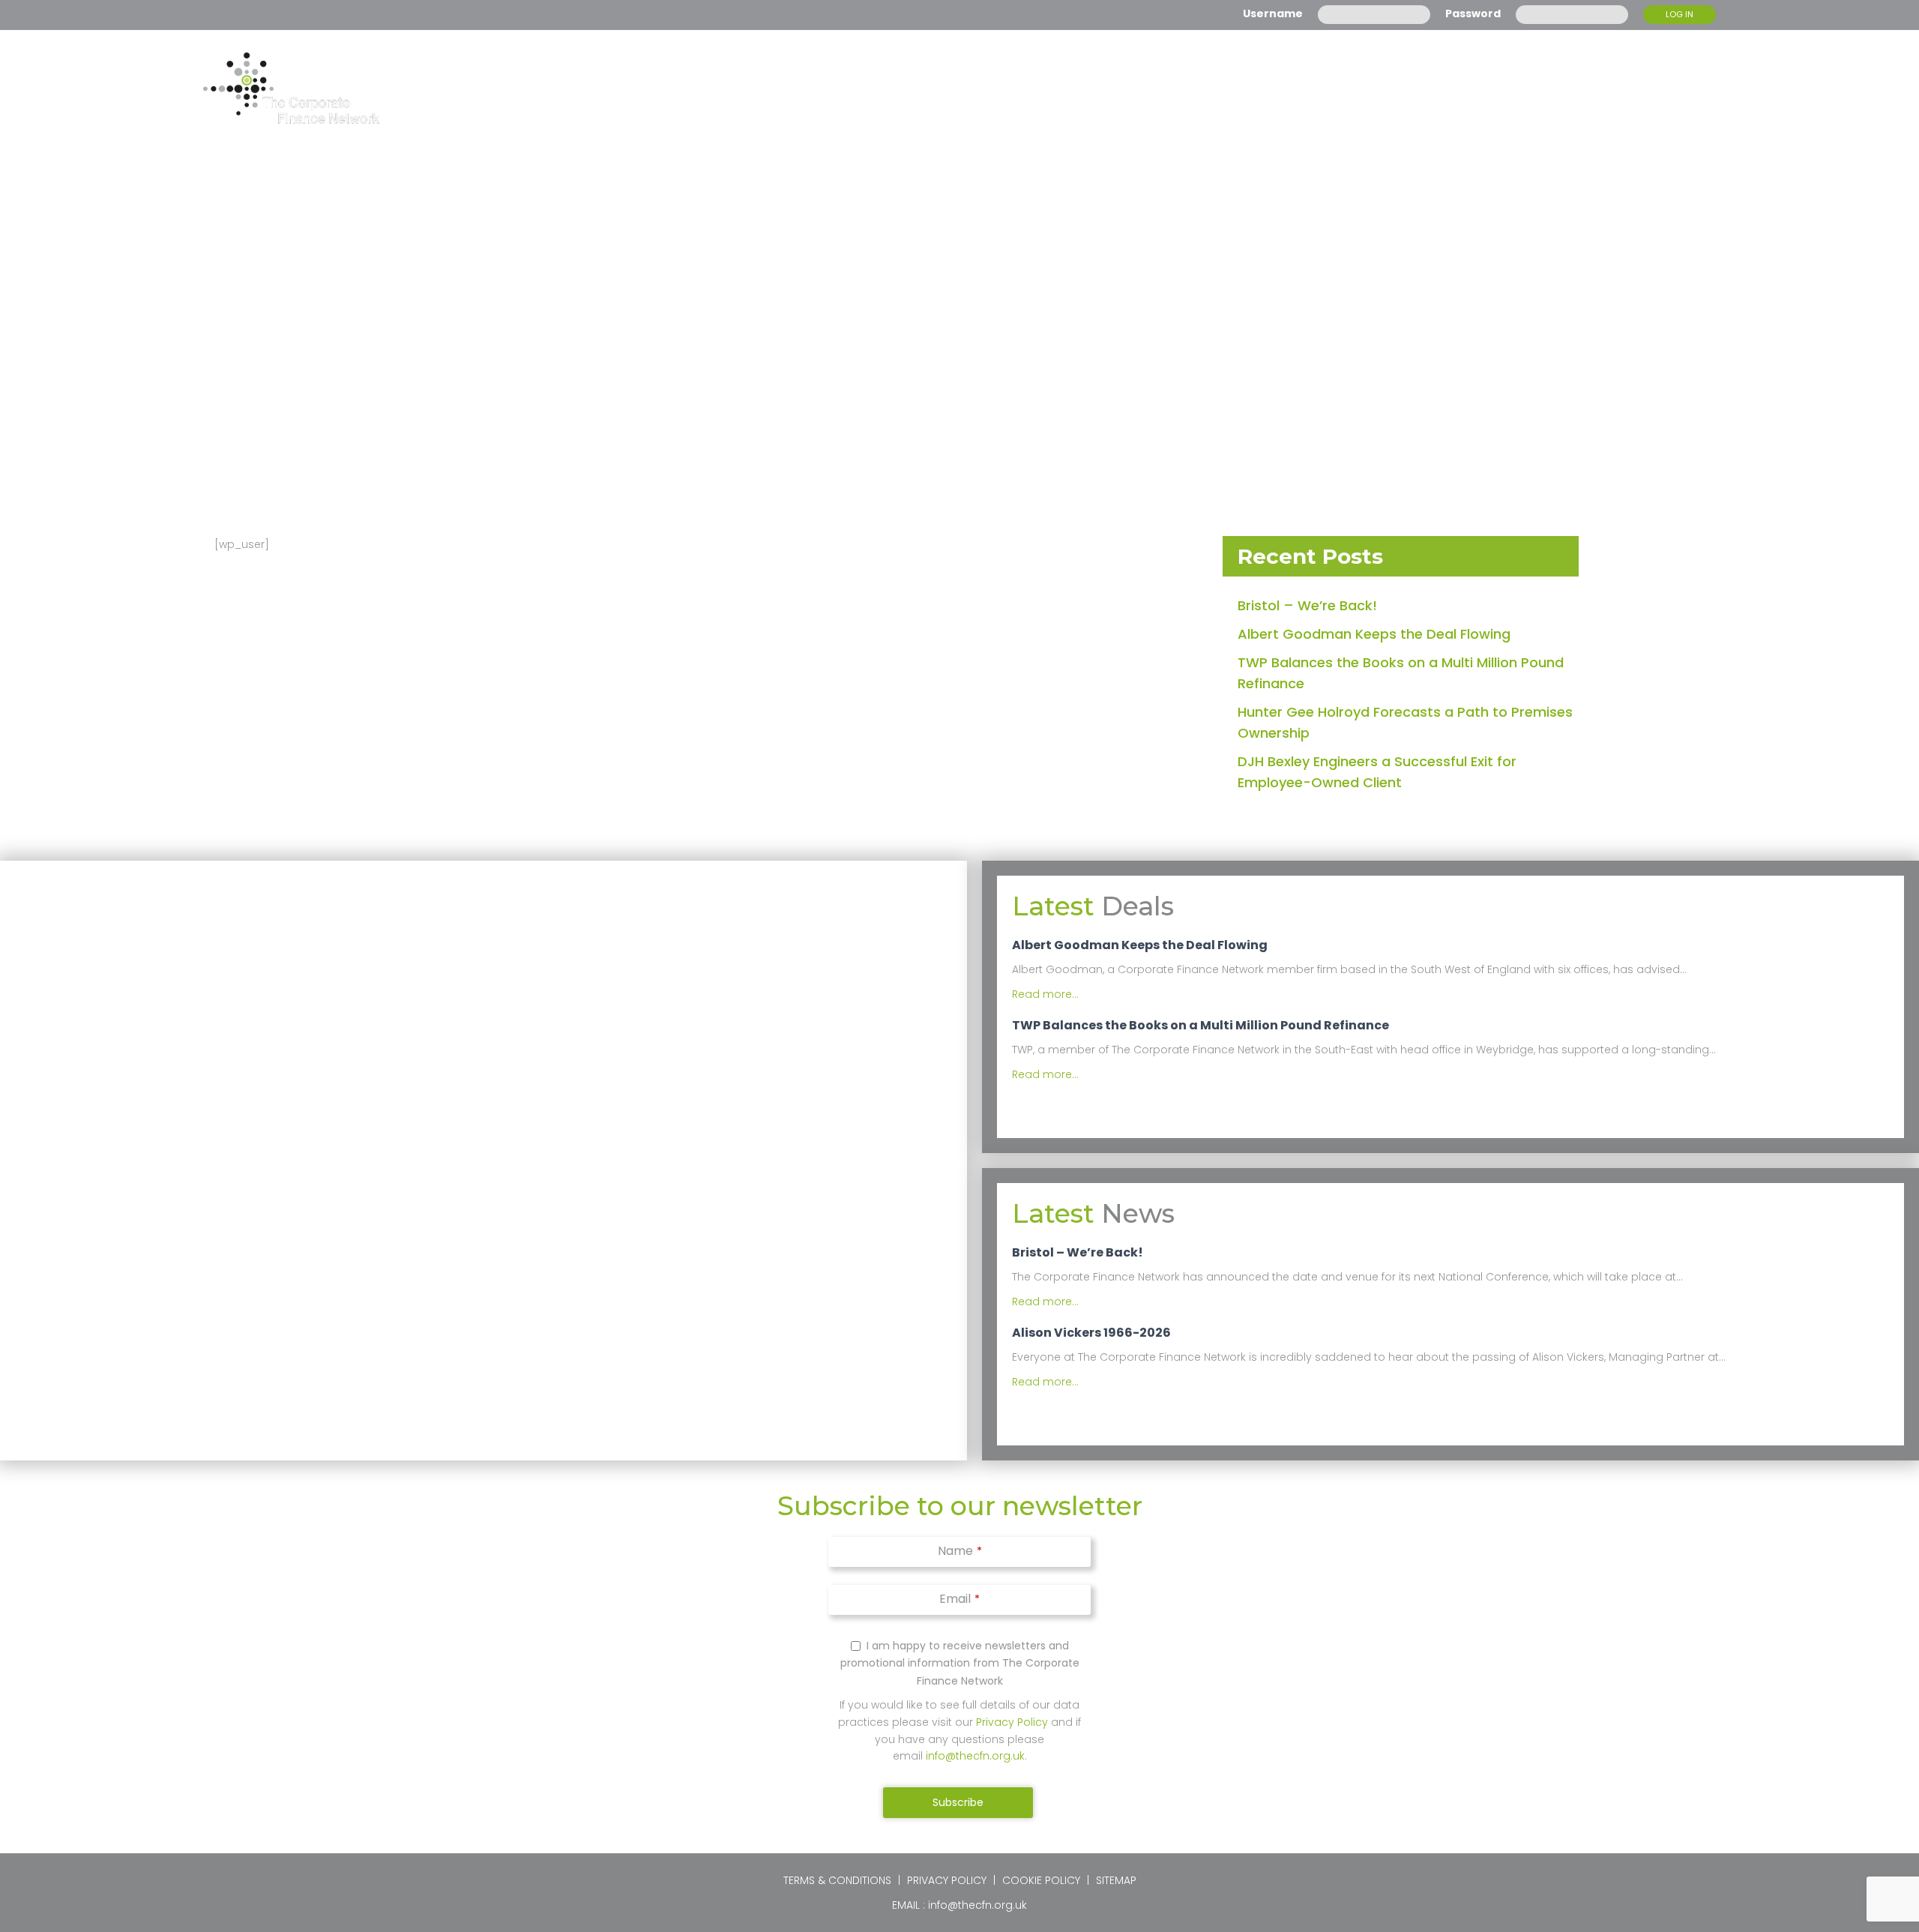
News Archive (1379, 88)
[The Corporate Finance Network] (291, 88)
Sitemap (1116, 1880)
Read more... (1045, 994)
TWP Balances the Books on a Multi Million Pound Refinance (1200, 1026)
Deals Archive (1532, 88)
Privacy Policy (1012, 1722)
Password (1473, 13)
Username (1273, 13)
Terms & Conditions (837, 1880)
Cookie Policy (1041, 1880)
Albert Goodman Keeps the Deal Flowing (1374, 634)
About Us (1240, 88)
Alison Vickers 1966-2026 (1091, 1333)
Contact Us (1672, 88)
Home (1141, 88)
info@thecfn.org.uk (975, 1756)
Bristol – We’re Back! (1307, 605)
